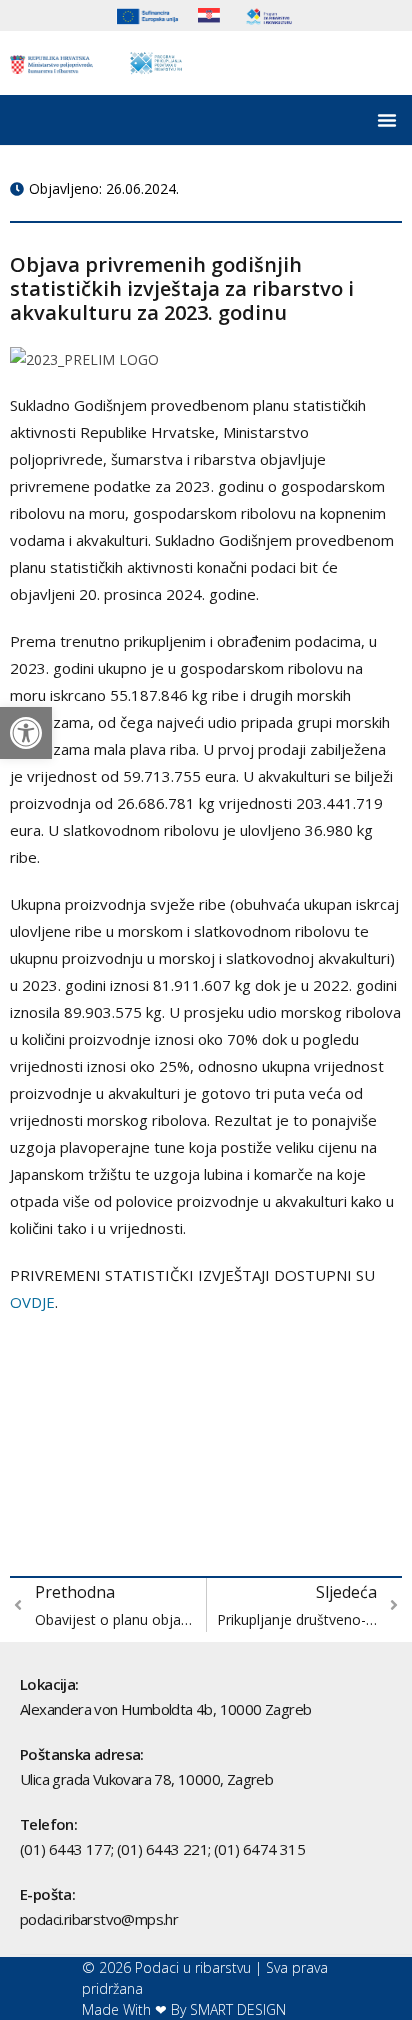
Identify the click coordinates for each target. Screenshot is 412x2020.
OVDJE (32, 1302)
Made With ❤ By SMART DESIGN (184, 2009)
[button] (26, 733)
